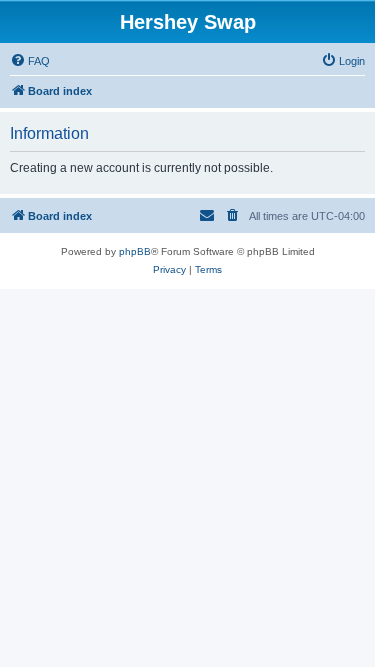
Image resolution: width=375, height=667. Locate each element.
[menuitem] (30, 61)
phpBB (135, 251)
